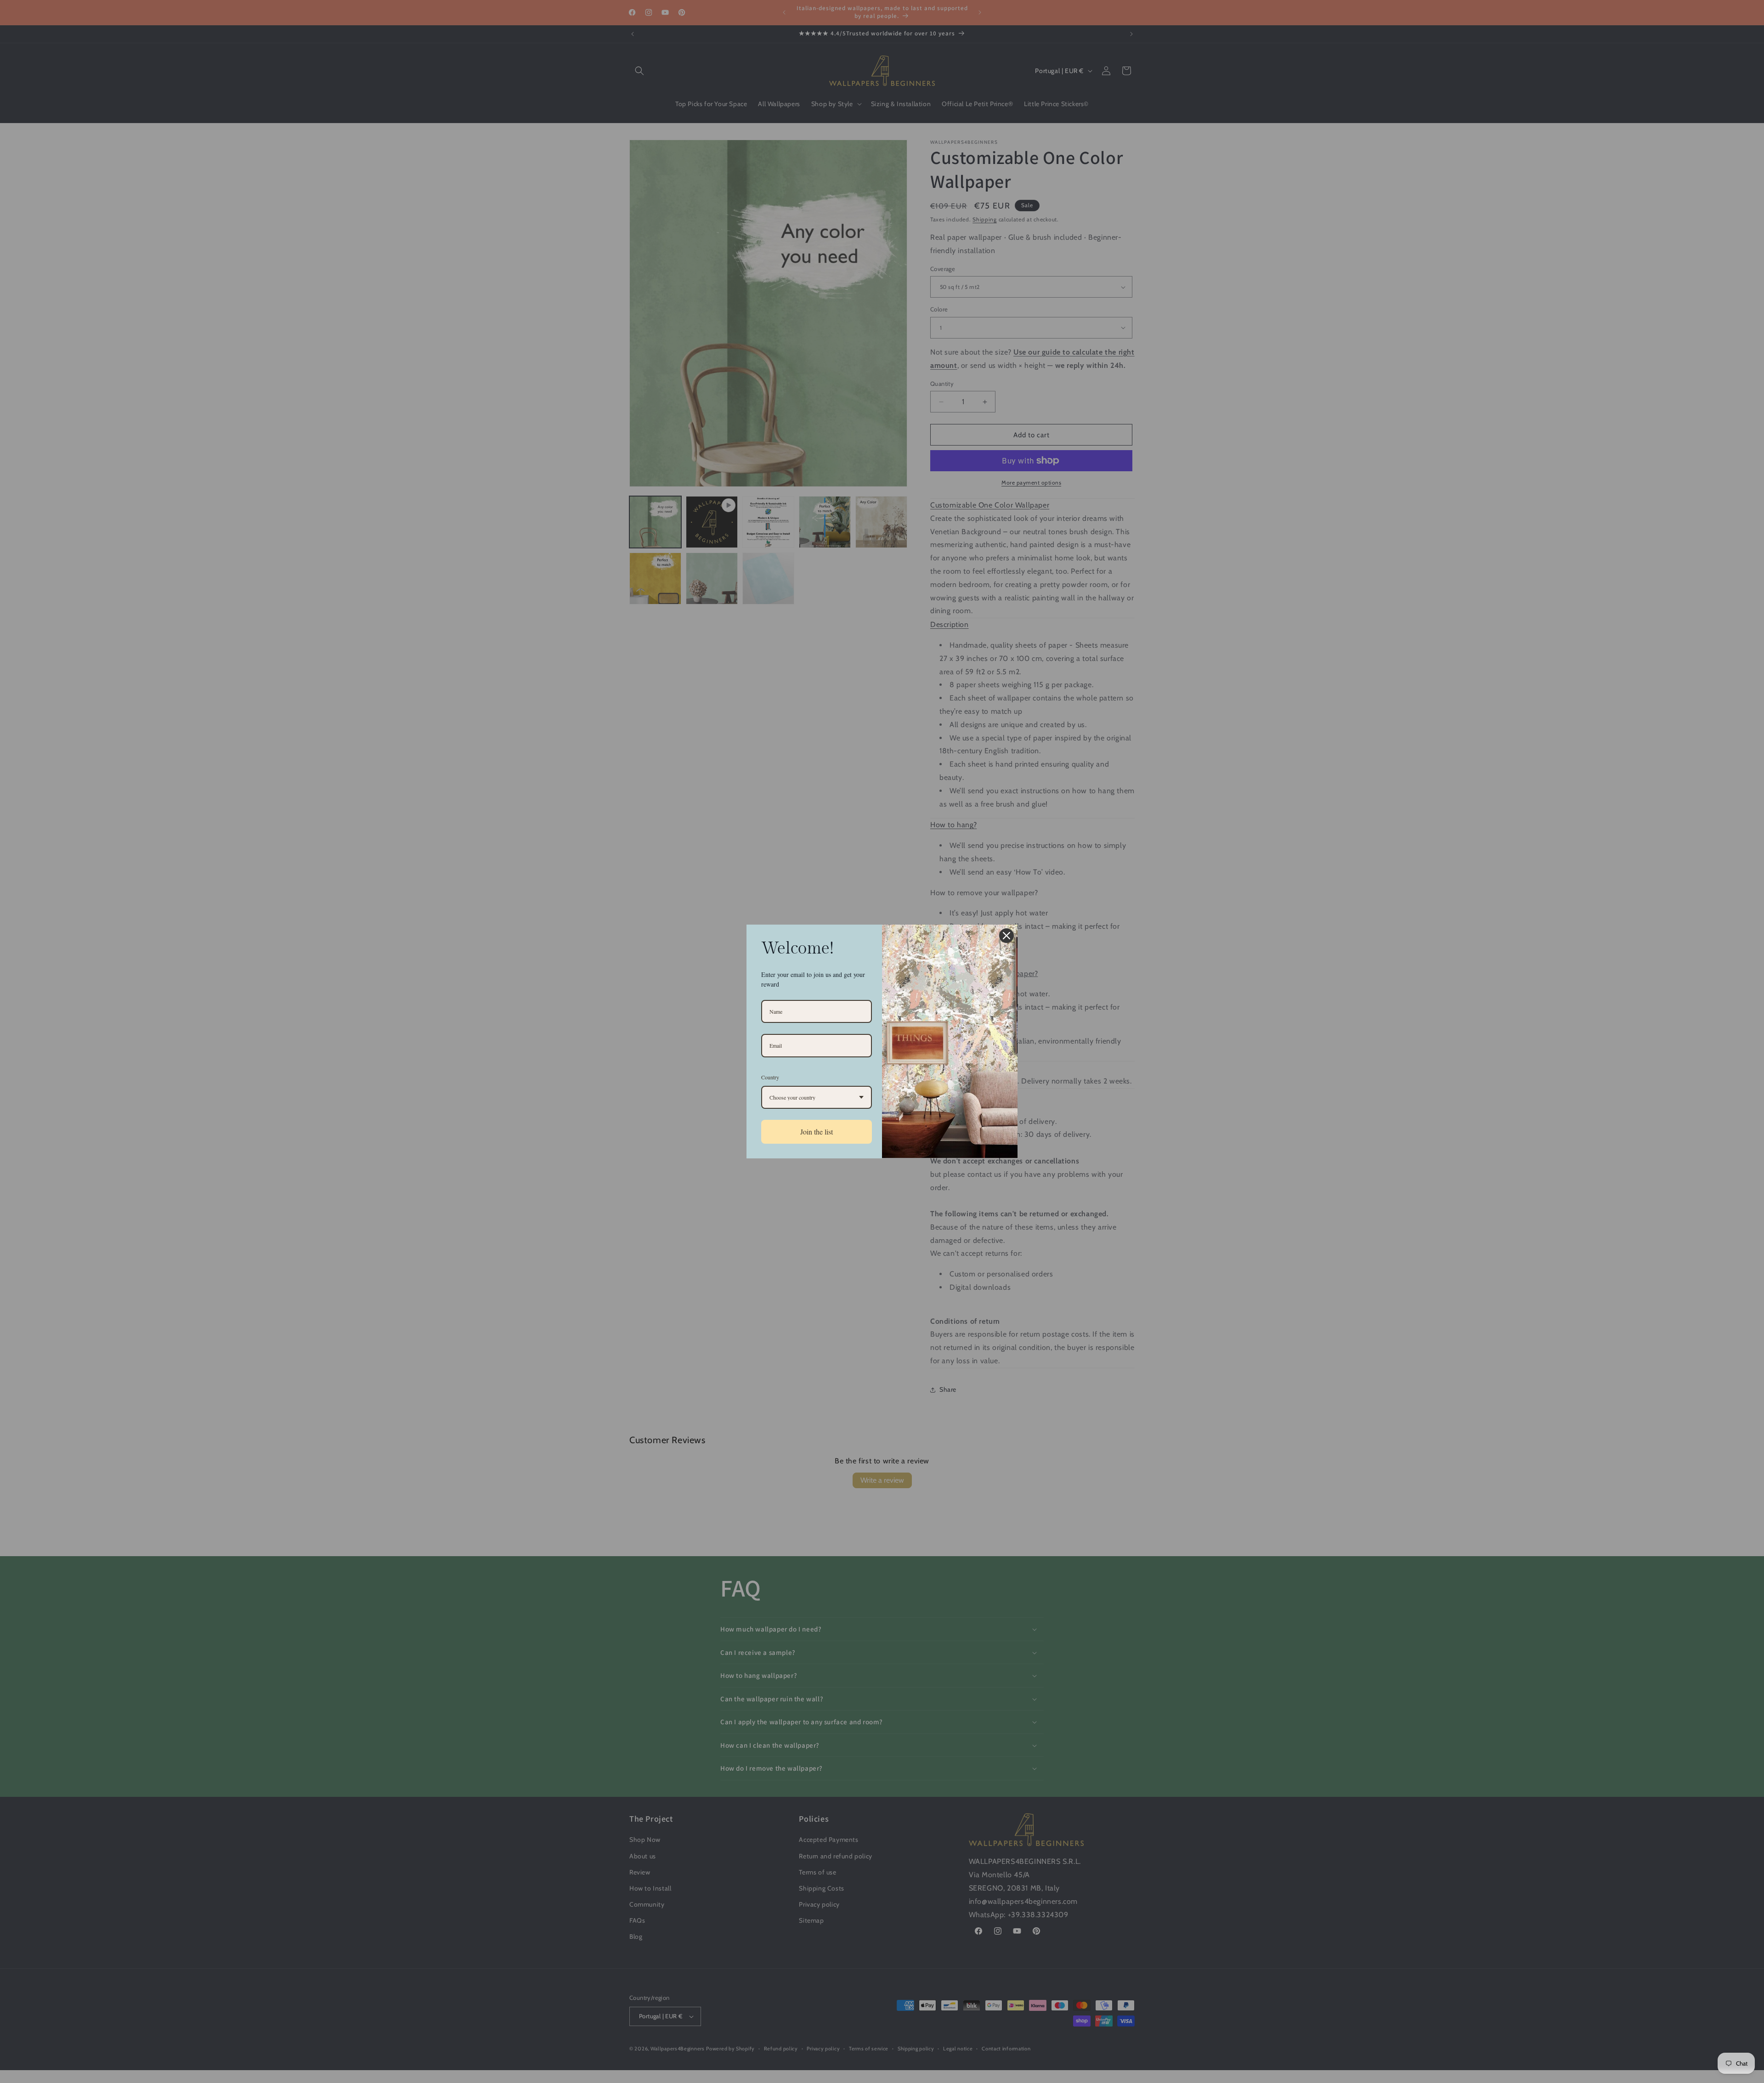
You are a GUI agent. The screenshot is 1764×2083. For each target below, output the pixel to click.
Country (770, 1077)
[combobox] (817, 1097)
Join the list (817, 1132)
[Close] (1006, 936)
